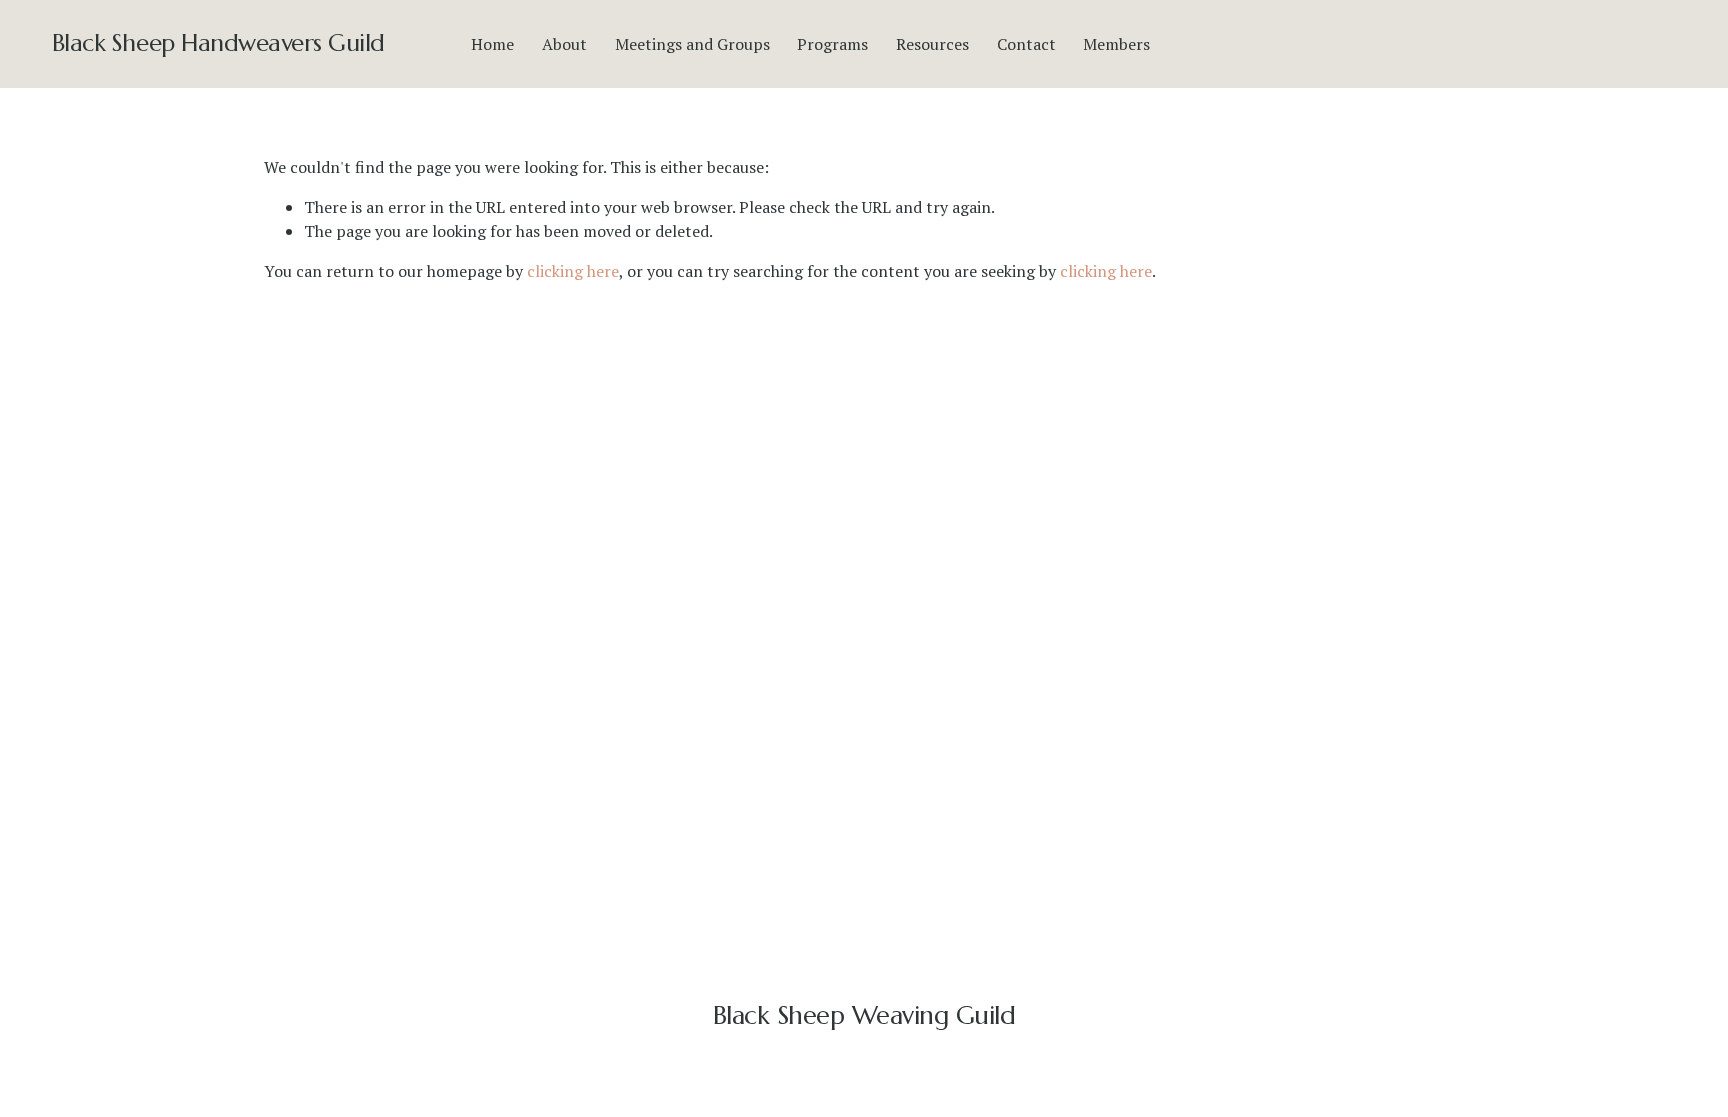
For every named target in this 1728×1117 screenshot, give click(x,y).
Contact (1026, 44)
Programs (832, 44)
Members (1116, 44)
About (564, 44)
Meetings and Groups (692, 44)
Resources (932, 44)
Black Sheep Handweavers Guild (218, 43)
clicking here (573, 271)
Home (492, 44)
